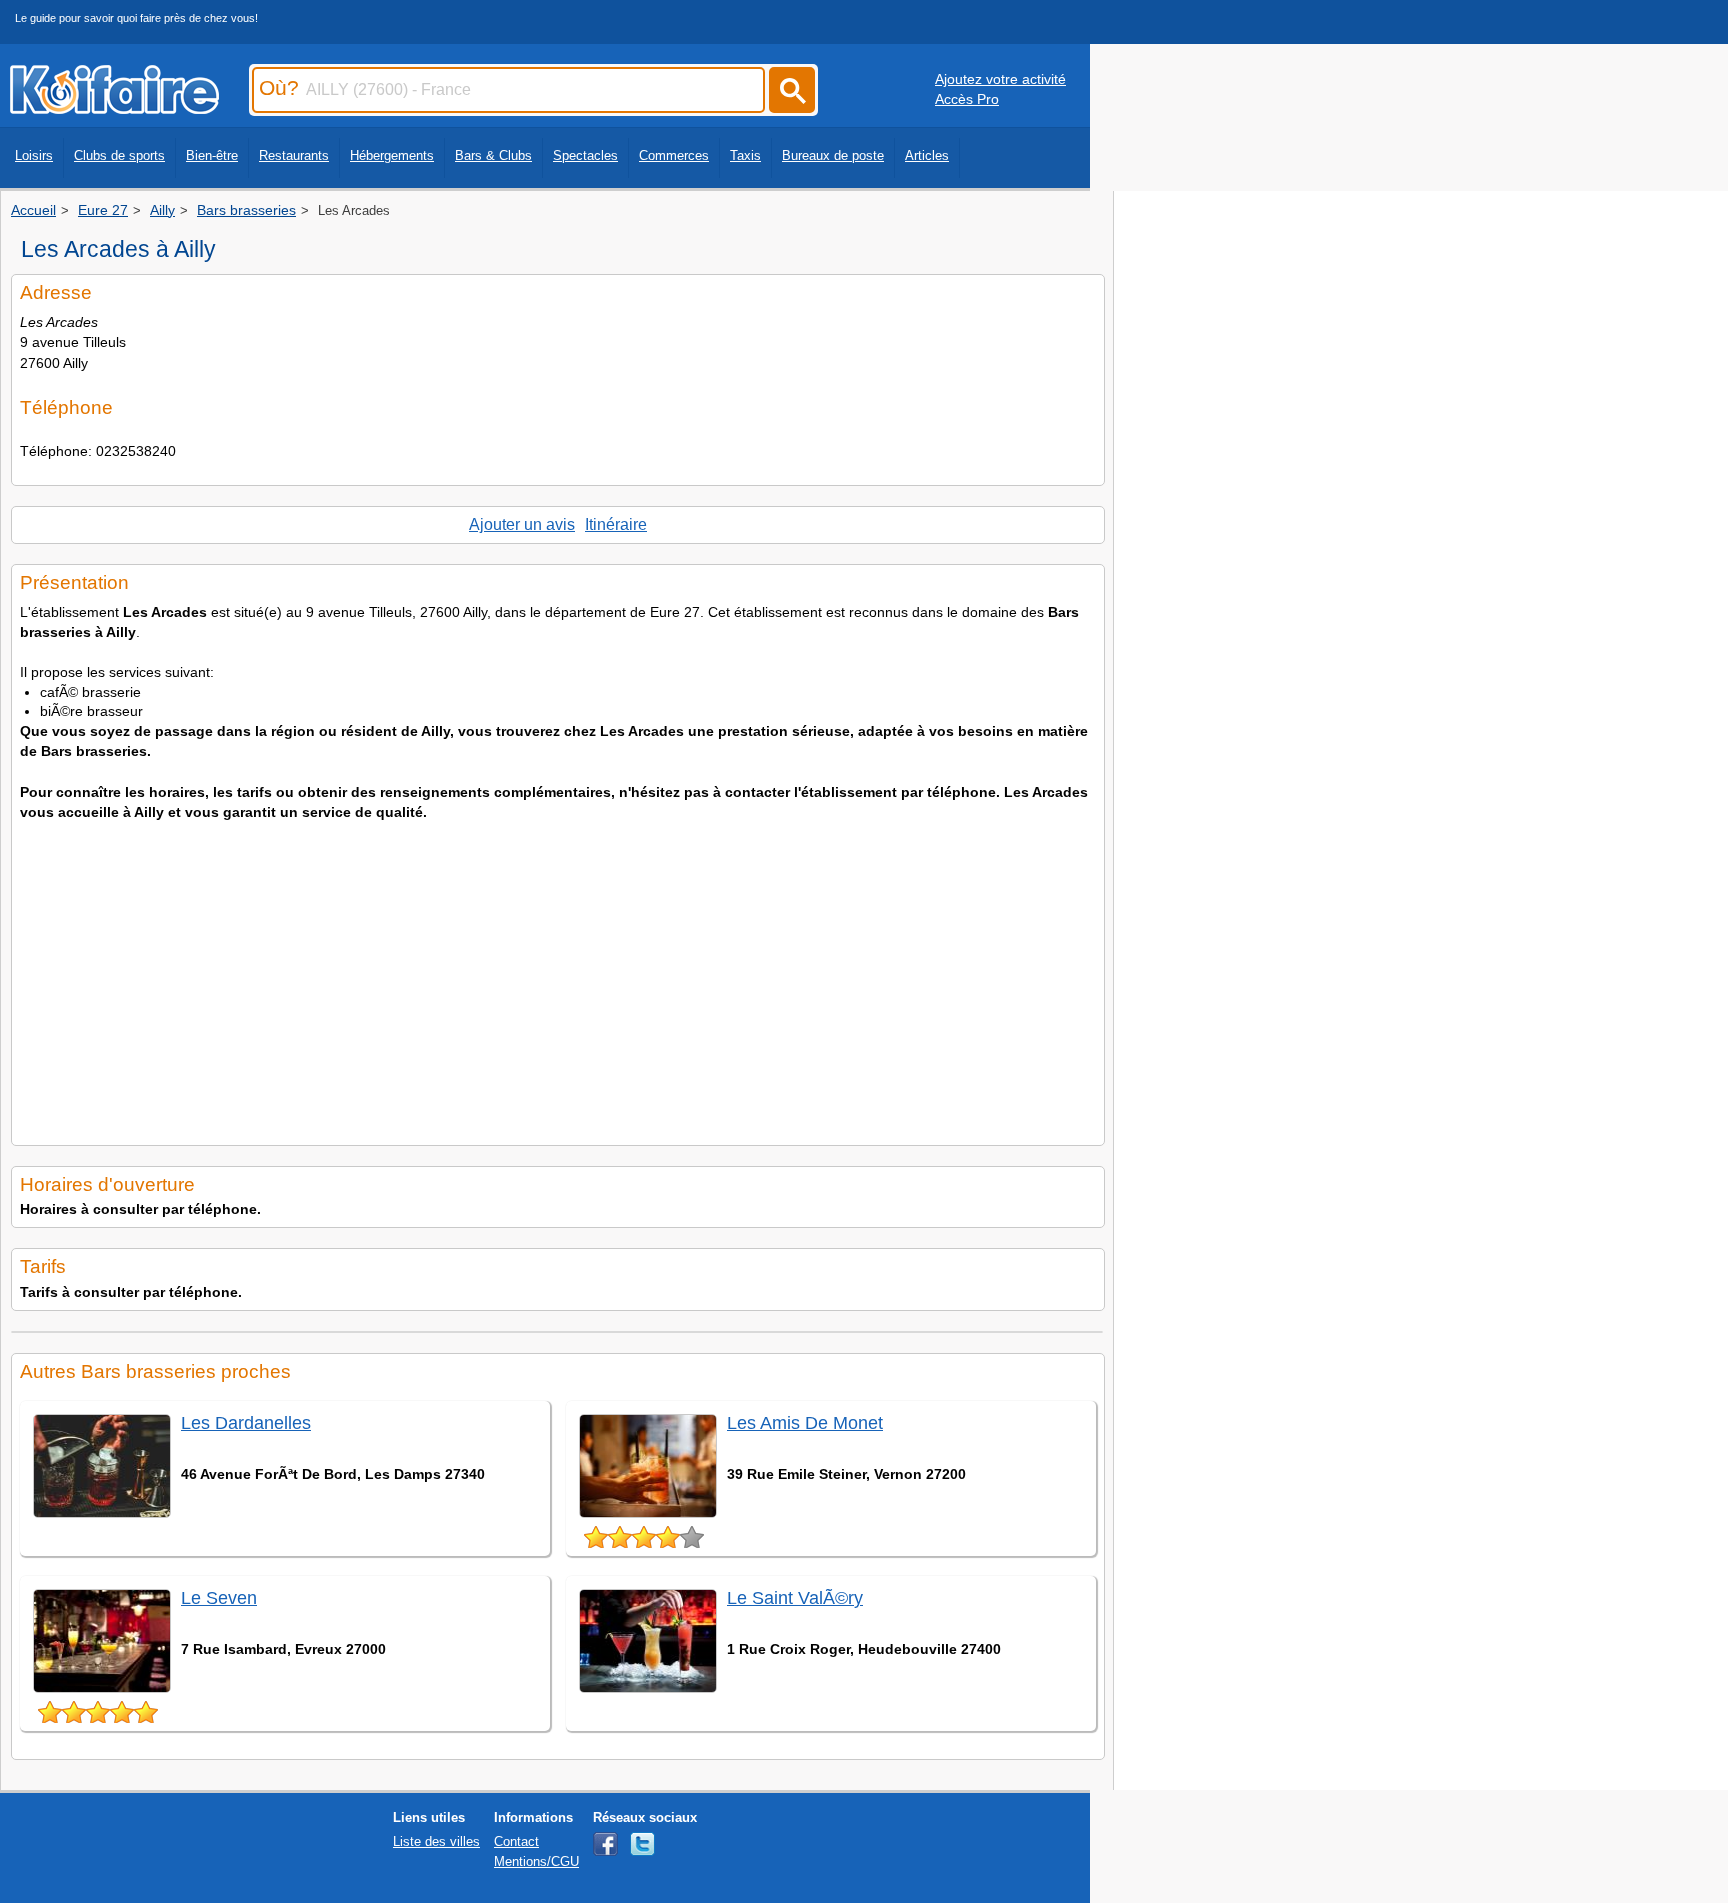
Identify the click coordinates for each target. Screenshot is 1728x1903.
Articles (927, 155)
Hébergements (392, 155)
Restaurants (294, 155)
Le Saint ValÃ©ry (795, 1598)
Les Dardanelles (246, 1423)
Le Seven (219, 1598)
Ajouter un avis (522, 524)
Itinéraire (616, 524)
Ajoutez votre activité (1000, 79)
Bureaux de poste (833, 155)
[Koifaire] (114, 108)
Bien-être (212, 155)
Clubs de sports (119, 155)
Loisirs (34, 155)
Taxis (745, 155)
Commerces (674, 155)
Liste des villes (436, 1841)
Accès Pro (967, 99)
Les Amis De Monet (805, 1423)
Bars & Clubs (493, 155)
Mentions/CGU (536, 1861)
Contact (516, 1841)
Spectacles (585, 155)
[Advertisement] (558, 977)
